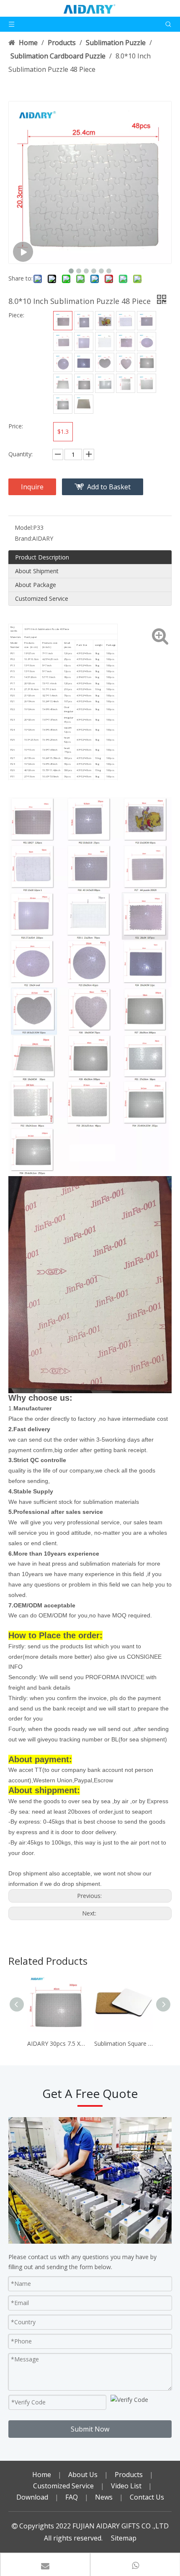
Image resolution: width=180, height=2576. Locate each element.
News (104, 2497)
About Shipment (37, 571)
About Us (83, 2475)
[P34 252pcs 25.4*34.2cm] (63, 404)
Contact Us (147, 2497)
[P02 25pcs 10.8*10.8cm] (84, 321)
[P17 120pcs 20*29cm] (63, 342)
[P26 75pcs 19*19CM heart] (126, 362)
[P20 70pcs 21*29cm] (105, 342)
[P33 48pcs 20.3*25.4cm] (147, 383)
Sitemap (124, 2538)
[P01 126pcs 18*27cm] (63, 321)
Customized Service (42, 598)
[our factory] (90, 2180)
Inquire (32, 487)
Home (42, 2475)
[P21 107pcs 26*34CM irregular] (126, 342)
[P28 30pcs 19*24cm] (63, 383)
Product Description (42, 557)
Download (32, 2497)
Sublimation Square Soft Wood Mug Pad (123, 2043)
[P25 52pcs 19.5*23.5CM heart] (105, 362)
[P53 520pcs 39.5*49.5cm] (84, 404)
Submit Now (90, 2429)
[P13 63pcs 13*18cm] (105, 321)
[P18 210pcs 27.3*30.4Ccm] (84, 342)
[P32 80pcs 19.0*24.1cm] (126, 383)
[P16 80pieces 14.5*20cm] (147, 321)
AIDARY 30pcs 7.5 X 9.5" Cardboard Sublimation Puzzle (57, 2043)
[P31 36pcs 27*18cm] (105, 383)
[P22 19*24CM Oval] (147, 342)
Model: (24, 528)
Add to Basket (109, 487)
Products (129, 2475)
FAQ (72, 2497)
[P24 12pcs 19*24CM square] (84, 362)
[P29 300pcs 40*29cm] (84, 383)
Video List (126, 2486)
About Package (36, 585)
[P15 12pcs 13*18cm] (126, 321)
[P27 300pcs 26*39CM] (147, 362)
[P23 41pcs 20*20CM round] (63, 362)
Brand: (23, 538)
